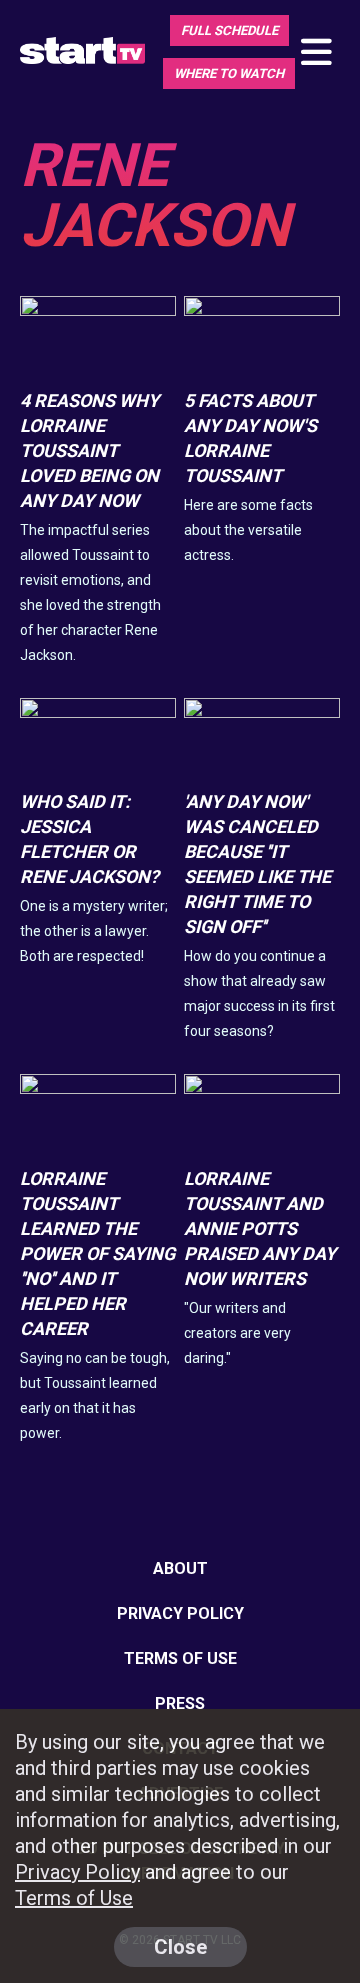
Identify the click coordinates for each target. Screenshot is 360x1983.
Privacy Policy (180, 1613)
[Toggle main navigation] (315, 53)
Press (180, 1703)
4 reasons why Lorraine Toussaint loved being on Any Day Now (89, 450)
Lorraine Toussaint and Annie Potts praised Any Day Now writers (260, 1228)
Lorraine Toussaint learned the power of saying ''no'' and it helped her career (97, 1253)
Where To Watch (229, 73)
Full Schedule (229, 30)
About (180, 1568)
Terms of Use (180, 1658)
